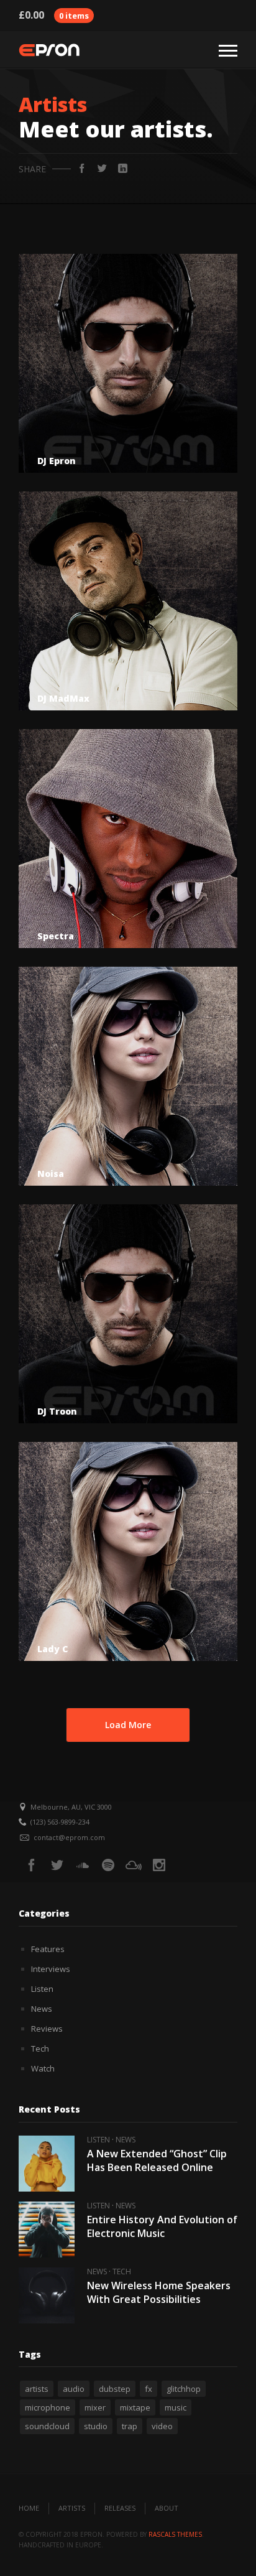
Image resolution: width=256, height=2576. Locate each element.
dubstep (115, 2389)
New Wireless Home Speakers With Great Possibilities (159, 2292)
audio (74, 2389)
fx (149, 2389)
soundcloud (47, 2426)
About (167, 2508)
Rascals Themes (175, 2534)
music (176, 2407)
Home (29, 2508)
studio (96, 2426)
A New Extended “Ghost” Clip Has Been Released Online (157, 2160)
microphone (48, 2407)
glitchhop (184, 2389)
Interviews (51, 1969)
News (42, 2009)
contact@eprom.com (69, 1837)
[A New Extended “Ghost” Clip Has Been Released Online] (47, 2164)
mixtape (135, 2407)
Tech (40, 2048)
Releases (120, 2508)
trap (130, 2426)
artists (37, 2389)
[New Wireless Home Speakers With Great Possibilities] (47, 2295)
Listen (42, 1989)
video (162, 2426)
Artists (72, 2508)
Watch (43, 2068)
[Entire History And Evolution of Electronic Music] (47, 2230)
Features (48, 1949)
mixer (95, 2407)
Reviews (47, 2029)
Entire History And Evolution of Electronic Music (162, 2226)
